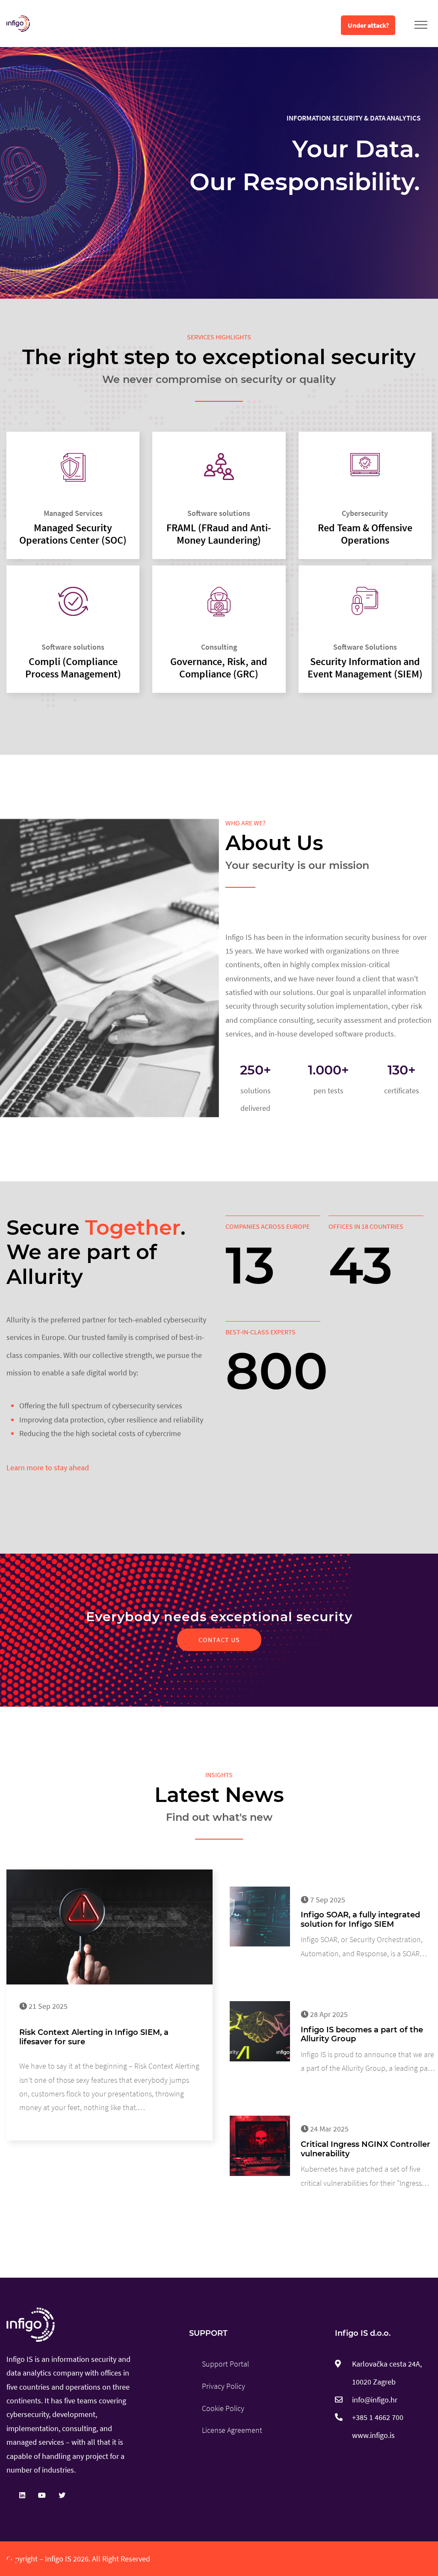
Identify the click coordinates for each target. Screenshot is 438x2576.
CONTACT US (219, 1640)
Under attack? (368, 25)
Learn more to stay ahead (48, 1468)
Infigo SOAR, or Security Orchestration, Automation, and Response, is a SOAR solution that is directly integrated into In (366, 1947)
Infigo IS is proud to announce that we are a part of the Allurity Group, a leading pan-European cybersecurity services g (367, 2062)
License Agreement (232, 2430)
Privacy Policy (223, 2386)
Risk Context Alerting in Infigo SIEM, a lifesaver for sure (94, 2037)
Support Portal (225, 2364)
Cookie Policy (223, 2408)
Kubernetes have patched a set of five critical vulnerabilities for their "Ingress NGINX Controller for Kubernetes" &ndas (364, 2177)
